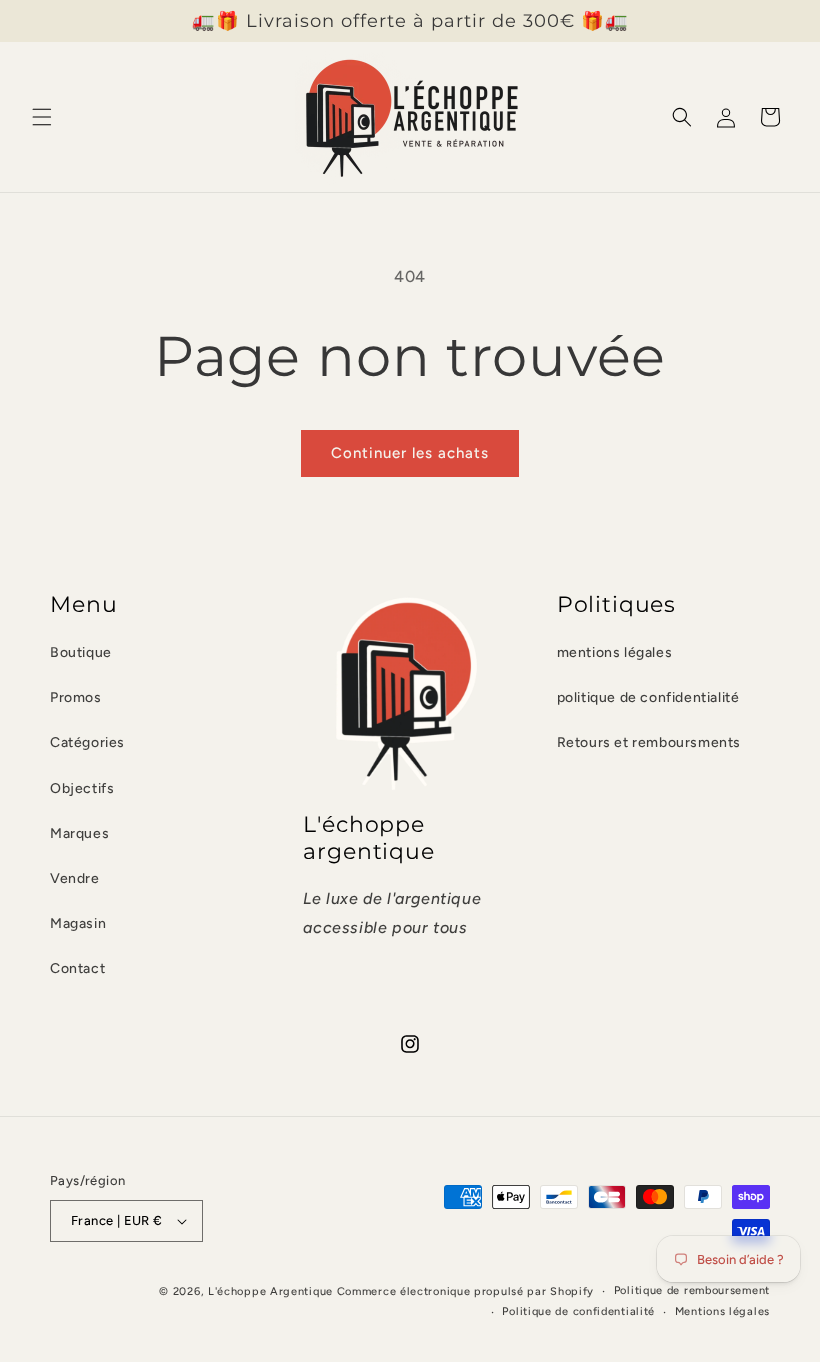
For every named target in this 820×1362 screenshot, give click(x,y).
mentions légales (615, 652)
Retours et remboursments (649, 742)
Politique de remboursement (692, 1290)
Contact (77, 968)
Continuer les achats (410, 453)
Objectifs (82, 788)
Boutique (81, 652)
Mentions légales (722, 1311)
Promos (76, 697)
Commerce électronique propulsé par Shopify (465, 1291)
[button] (42, 117)
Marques (79, 833)
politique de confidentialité (648, 697)
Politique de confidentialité (578, 1311)
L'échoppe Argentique (270, 1291)
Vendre (75, 878)
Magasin (78, 923)
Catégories (87, 742)
